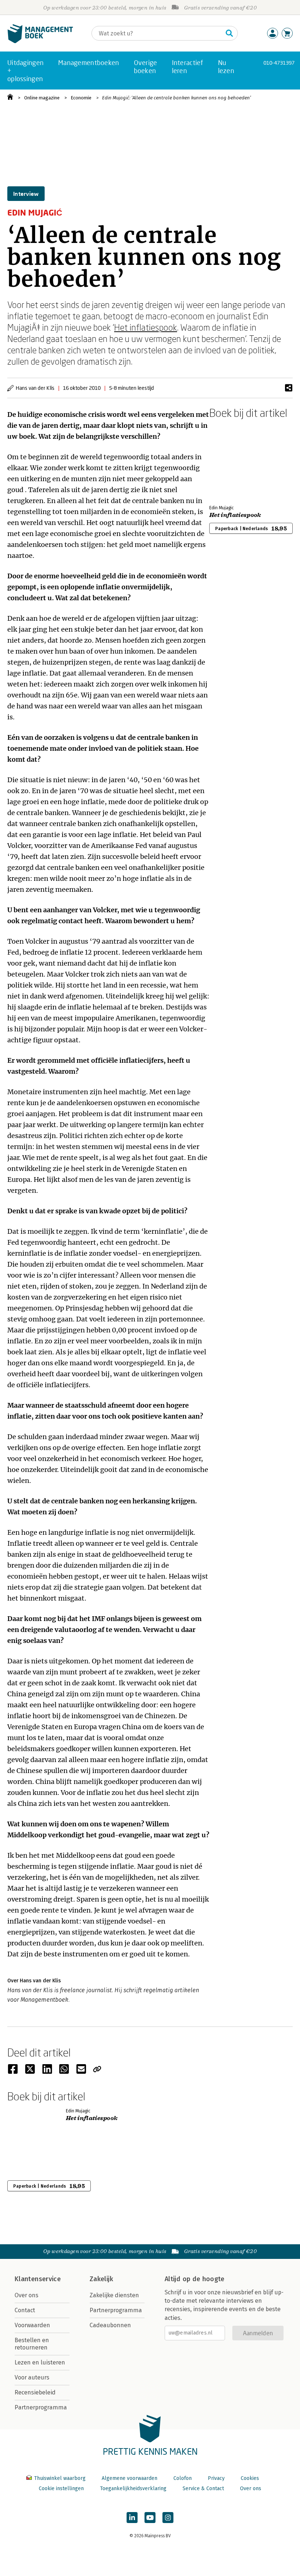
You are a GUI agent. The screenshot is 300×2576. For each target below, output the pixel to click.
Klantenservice (38, 2279)
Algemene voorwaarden (130, 2478)
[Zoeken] (229, 33)
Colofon (183, 2478)
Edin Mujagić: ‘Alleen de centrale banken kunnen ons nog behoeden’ (177, 98)
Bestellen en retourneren (32, 2344)
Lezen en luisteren (40, 2362)
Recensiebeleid (35, 2392)
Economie (81, 98)
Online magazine (42, 98)
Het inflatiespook (146, 327)
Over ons (27, 2295)
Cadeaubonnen (110, 2325)
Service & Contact (203, 2489)
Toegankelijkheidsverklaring (133, 2489)
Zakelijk (101, 2279)
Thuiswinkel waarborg (60, 2478)
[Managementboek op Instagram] (168, 2518)
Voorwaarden (32, 2325)
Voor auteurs (32, 2377)
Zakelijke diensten (114, 2295)
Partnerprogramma (41, 2407)
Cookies (250, 2478)
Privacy (216, 2478)
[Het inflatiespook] (235, 460)
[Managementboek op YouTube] (150, 2518)
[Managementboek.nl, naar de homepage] (40, 41)
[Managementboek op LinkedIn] (132, 2518)
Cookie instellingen (61, 2489)
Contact (25, 2310)
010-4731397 (279, 63)
